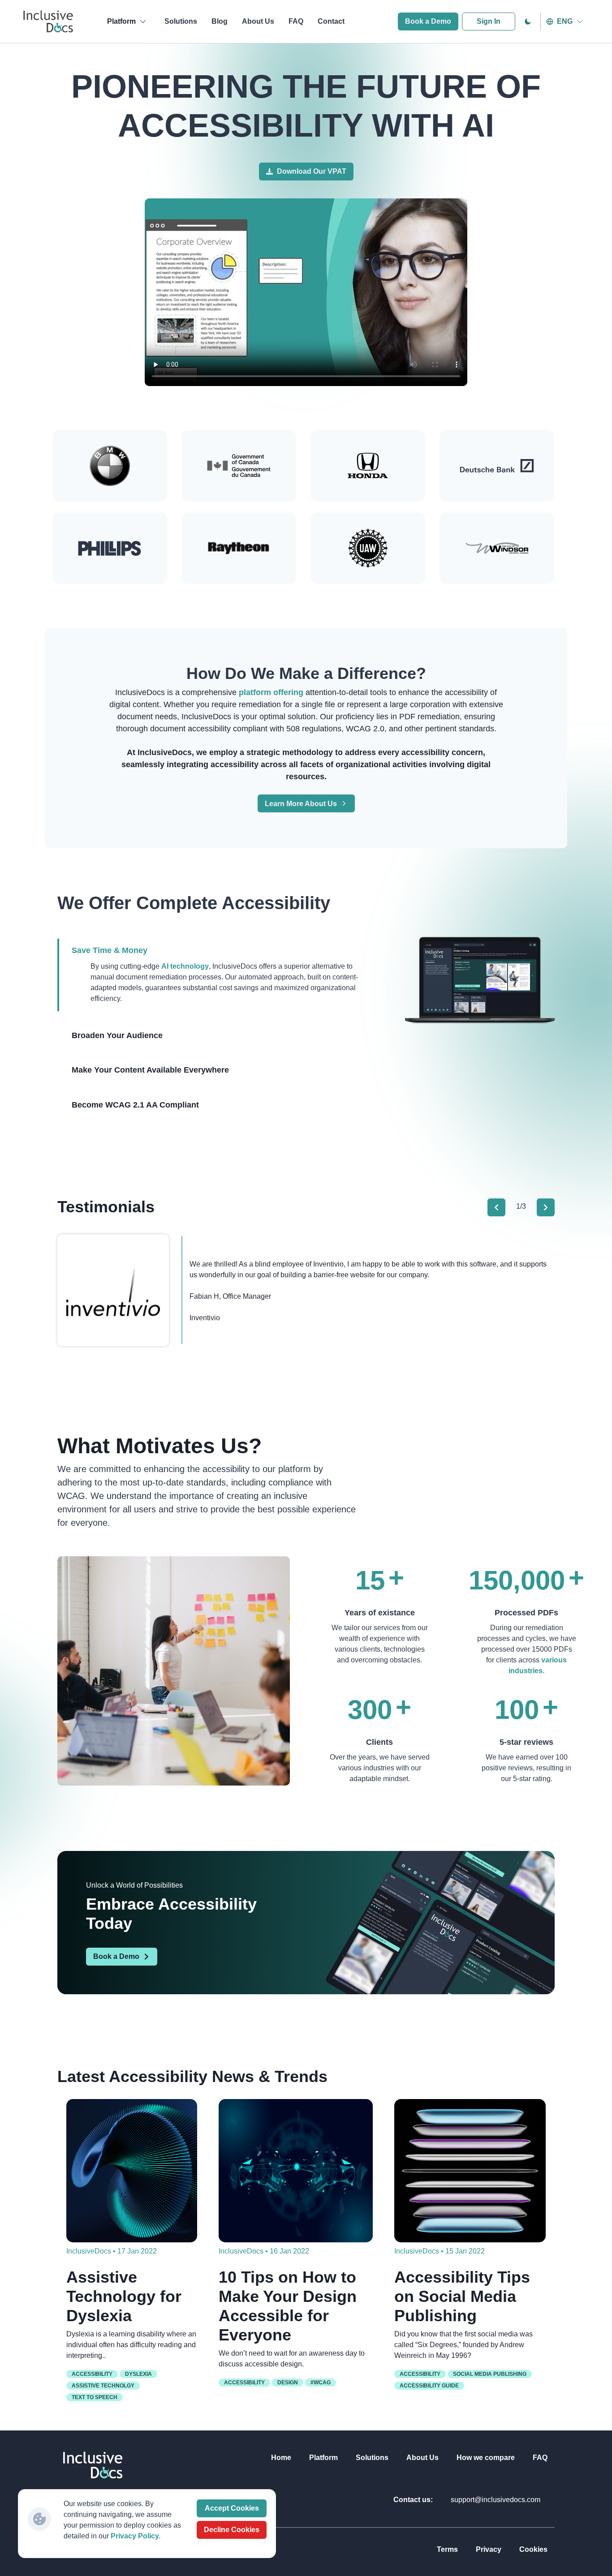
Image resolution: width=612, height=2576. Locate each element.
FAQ (296, 21)
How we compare (486, 2458)
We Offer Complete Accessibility (194, 903)
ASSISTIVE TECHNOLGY (103, 2386)
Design (288, 2383)
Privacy (489, 2549)
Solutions (181, 21)
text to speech (95, 2397)
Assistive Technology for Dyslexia (124, 2296)
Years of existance (380, 1613)
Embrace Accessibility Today (171, 1914)
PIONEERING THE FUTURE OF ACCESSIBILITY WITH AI (306, 106)
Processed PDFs (526, 1613)
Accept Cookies (232, 2508)
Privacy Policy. (136, 2536)
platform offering (272, 692)
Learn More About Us (301, 804)
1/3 (521, 1206)
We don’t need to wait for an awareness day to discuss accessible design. (292, 2359)
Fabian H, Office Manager (230, 1296)
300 (370, 1710)
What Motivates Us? (159, 1446)
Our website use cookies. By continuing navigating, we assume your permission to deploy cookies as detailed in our (122, 2520)
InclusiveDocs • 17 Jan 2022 (112, 2251)
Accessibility (92, 2374)
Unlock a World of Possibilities (134, 1885)
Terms (447, 2549)
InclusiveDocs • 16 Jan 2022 (264, 2251)
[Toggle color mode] (528, 21)
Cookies (533, 2549)
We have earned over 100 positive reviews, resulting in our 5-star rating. (526, 1768)
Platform (323, 2458)
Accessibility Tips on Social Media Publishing (462, 2296)
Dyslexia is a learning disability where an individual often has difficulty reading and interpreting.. (131, 2345)
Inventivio (205, 1318)
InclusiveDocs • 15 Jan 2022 (440, 2251)
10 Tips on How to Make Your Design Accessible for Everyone (288, 2306)
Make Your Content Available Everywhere (150, 1070)
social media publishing (490, 2374)
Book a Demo (428, 21)
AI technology (185, 966)
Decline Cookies (232, 2530)
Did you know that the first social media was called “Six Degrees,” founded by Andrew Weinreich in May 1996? (463, 2345)
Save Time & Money (110, 950)
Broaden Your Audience (117, 1035)
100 (517, 1710)
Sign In (489, 21)
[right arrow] (546, 1207)
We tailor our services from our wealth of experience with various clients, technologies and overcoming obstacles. (380, 1644)
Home (281, 2458)
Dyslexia (138, 2374)
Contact (331, 21)
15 (370, 1580)
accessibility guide (429, 2386)
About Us (258, 21)
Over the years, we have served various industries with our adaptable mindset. (380, 1768)
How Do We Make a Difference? (306, 673)
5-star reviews (526, 1742)
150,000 (517, 1580)
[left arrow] (496, 1207)
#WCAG (321, 2383)
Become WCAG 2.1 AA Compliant (135, 1105)
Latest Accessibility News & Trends (192, 2076)
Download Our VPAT (312, 171)
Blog (220, 21)
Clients (379, 1742)
